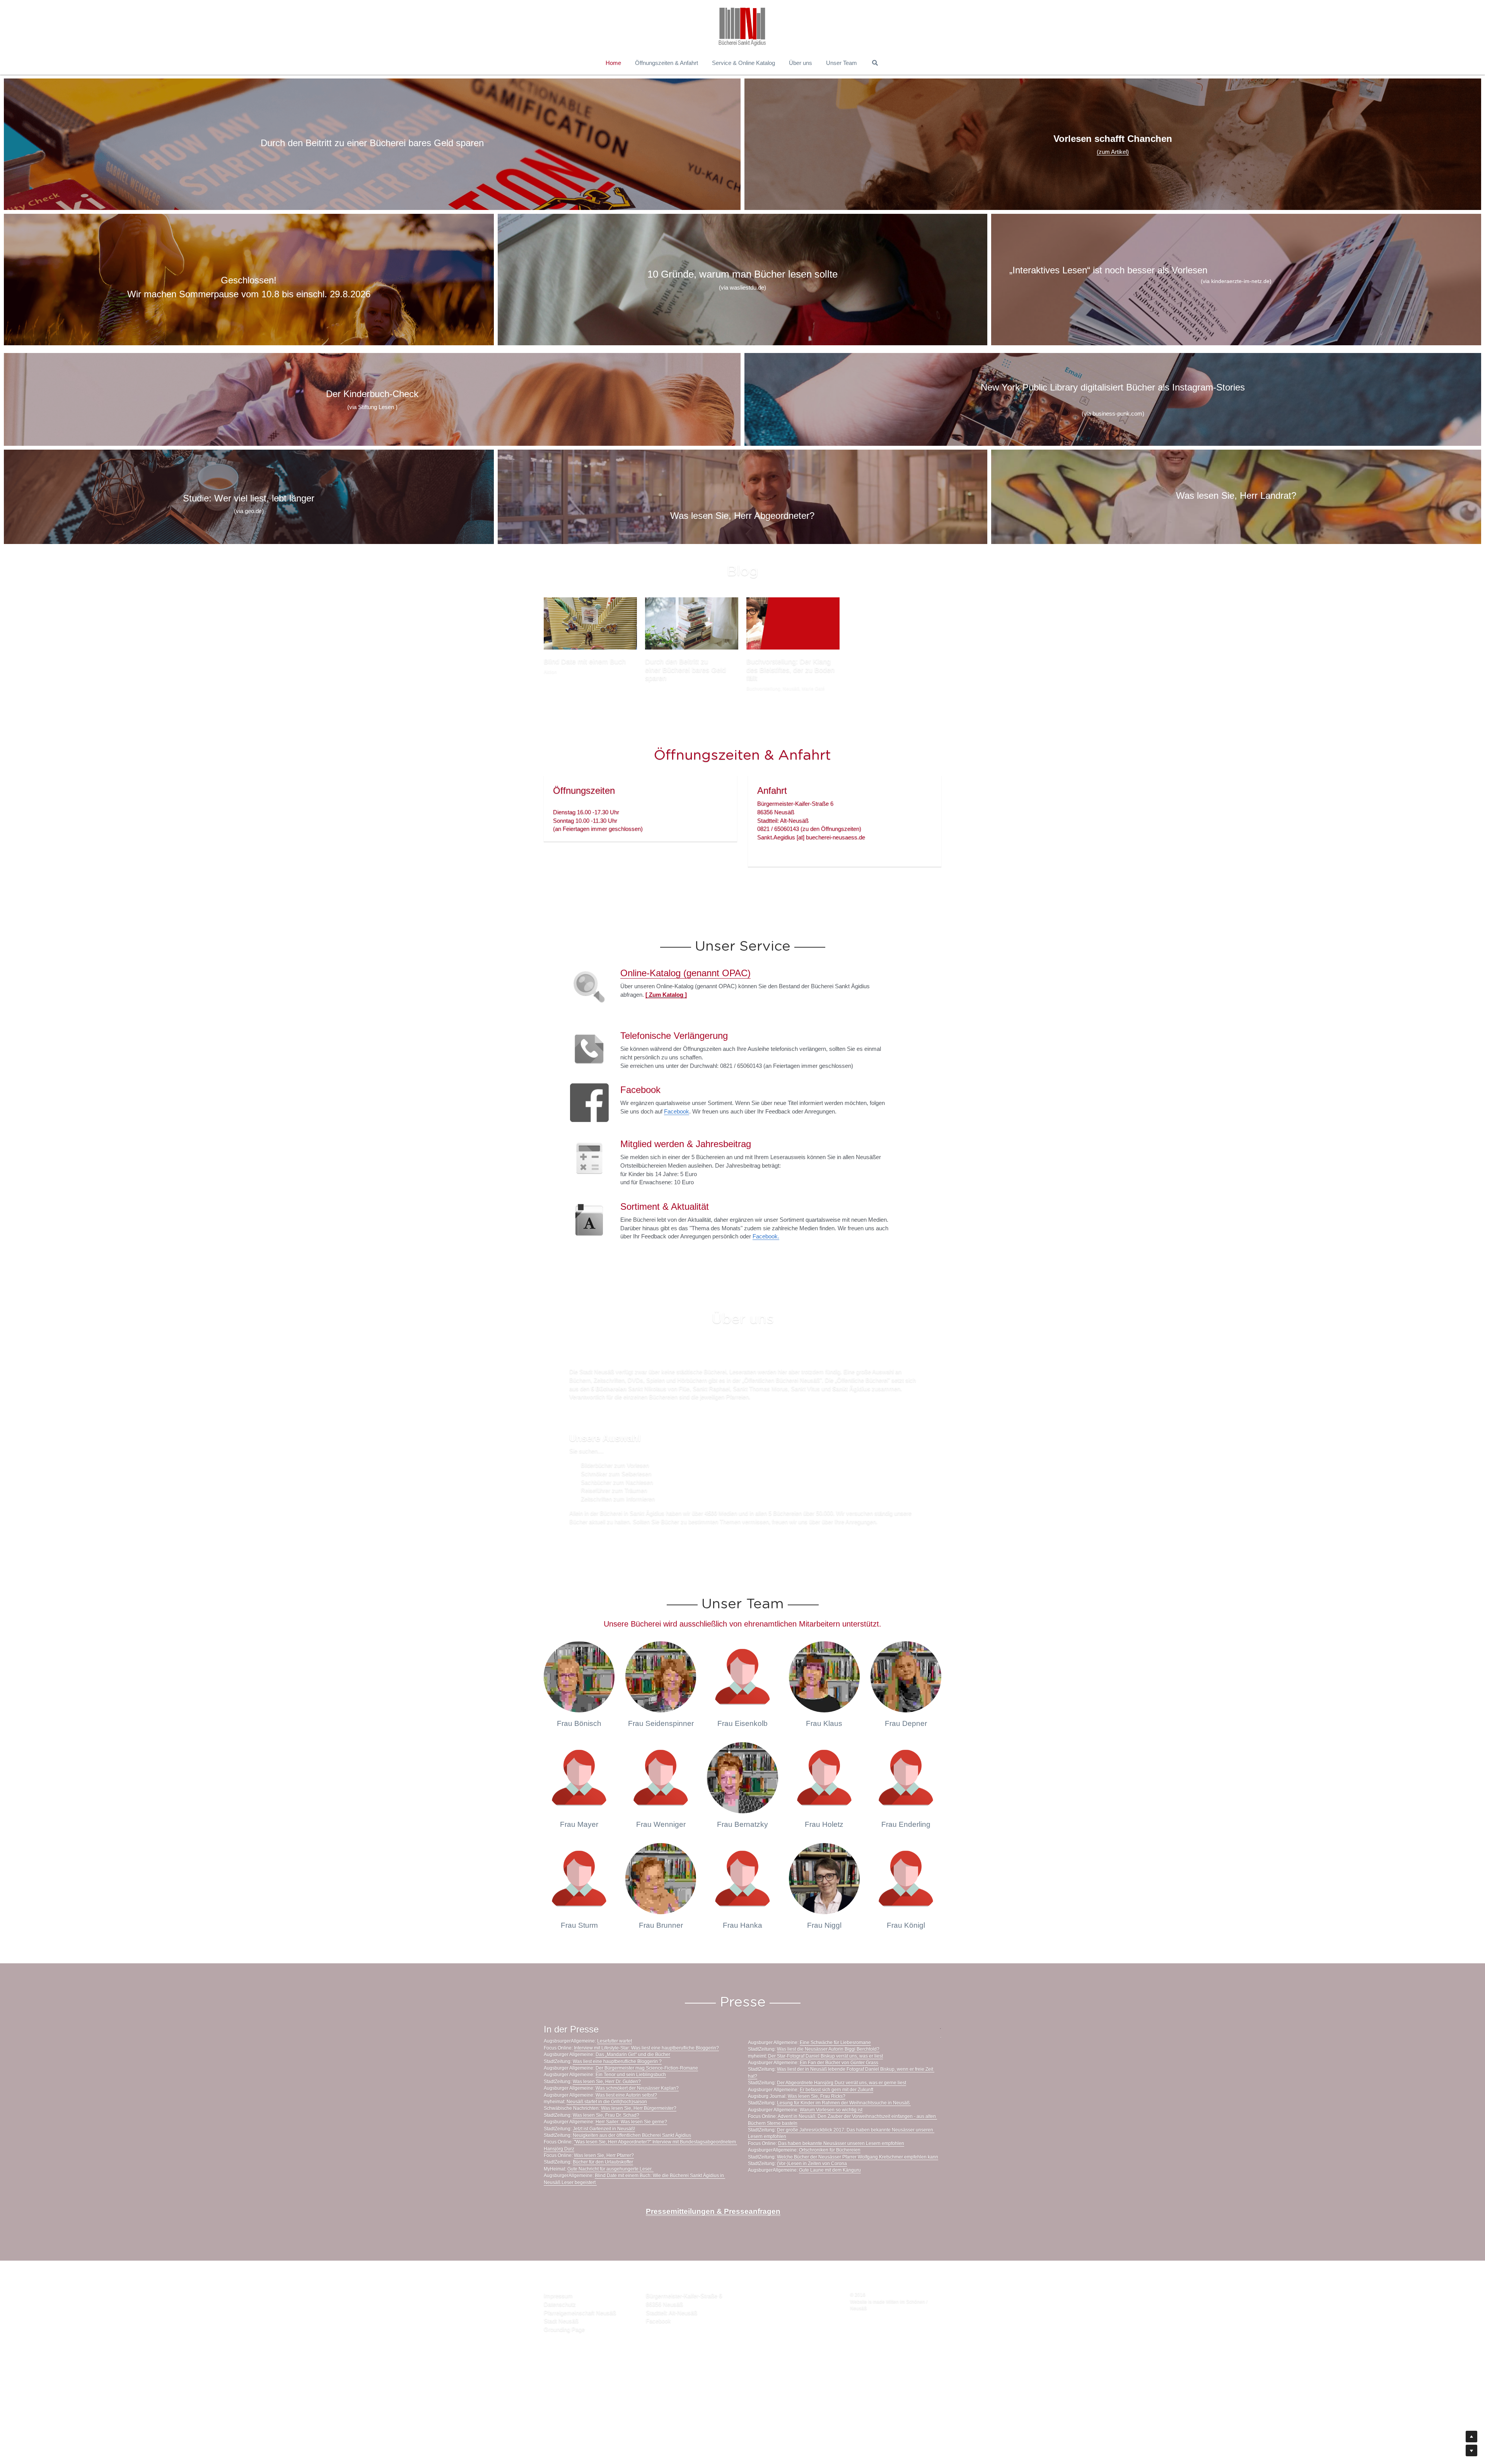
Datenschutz (560, 2332)
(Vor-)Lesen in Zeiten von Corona (812, 2191)
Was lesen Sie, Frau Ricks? (817, 2124)
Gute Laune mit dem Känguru (830, 2198)
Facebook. (766, 1264)
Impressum (558, 2323)
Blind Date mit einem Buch (585, 662)
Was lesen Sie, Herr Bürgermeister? (639, 2136)
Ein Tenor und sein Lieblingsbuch (631, 2102)
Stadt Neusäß (561, 2349)
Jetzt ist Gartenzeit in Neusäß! (604, 2156)
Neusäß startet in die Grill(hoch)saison (607, 2129)
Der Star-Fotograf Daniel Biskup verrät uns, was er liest (825, 2084)
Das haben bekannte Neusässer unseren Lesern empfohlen (841, 2171)
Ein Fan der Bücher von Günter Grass (839, 2090)
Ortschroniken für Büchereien (830, 2178)
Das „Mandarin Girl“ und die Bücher (633, 2082)
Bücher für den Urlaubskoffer (603, 2190)
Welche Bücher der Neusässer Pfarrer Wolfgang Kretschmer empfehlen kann (858, 2184)
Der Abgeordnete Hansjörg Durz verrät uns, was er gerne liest (841, 2110)
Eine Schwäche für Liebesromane (835, 2070)
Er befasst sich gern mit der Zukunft (836, 2117)
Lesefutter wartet (614, 2069)
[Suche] (875, 63)
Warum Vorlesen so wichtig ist (831, 2137)
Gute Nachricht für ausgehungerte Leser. (610, 2196)
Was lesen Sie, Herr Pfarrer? (604, 2183)
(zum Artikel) (1113, 152)
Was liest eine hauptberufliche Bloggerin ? (617, 2089)
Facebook (677, 1139)
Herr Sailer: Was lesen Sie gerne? (631, 2149)
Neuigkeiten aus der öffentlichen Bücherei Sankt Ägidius (632, 2163)
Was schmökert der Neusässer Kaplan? (637, 2116)
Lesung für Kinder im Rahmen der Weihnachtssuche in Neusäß (844, 2131)
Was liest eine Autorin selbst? (626, 2123)
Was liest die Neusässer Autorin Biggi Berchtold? (828, 2077)
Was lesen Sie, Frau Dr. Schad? (606, 2143)
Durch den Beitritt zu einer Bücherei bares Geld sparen (685, 670)
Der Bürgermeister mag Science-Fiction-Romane (647, 2096)
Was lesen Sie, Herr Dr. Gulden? (607, 2109)
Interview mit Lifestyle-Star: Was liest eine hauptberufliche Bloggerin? (646, 2075)
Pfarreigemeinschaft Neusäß (580, 2340)
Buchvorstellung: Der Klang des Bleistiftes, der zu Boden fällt (790, 670)
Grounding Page (564, 2357)
